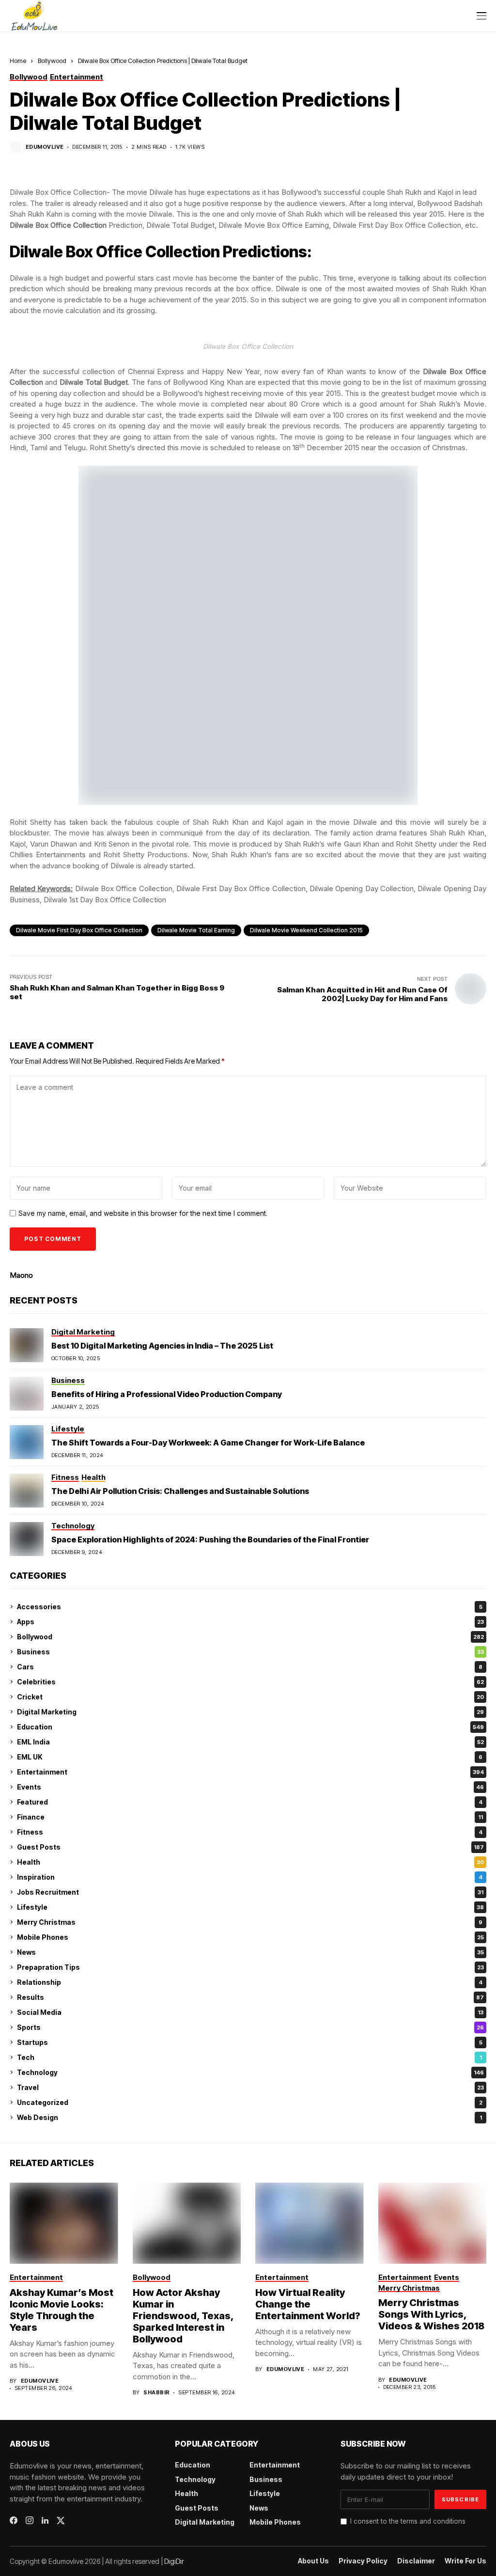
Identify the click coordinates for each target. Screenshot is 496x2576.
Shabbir (156, 2393)
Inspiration (250, 1877)
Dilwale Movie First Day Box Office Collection (79, 930)
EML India (250, 1742)
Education (250, 1727)
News (250, 1952)
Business (250, 1652)
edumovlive (45, 147)
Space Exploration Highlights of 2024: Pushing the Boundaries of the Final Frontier (210, 1539)
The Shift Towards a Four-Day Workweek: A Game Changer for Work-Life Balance (208, 1443)
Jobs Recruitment (250, 1892)
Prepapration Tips (250, 1967)
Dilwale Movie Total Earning (196, 930)
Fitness (250, 1832)
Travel (250, 2087)
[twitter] (61, 2521)
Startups (250, 2042)
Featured (250, 1802)
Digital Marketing (250, 1712)
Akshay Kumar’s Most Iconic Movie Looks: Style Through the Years (62, 2310)
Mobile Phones (250, 1937)
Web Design (249, 2117)
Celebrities (250, 1682)
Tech (249, 2057)
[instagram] (30, 2520)
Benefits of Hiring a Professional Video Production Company (167, 1394)
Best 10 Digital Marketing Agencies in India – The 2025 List (162, 1346)
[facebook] (14, 2520)
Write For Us (465, 2561)
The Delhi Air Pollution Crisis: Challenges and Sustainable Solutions (180, 1491)
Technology (250, 2072)
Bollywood (52, 61)
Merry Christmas (250, 1922)
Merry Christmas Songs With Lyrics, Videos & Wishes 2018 (431, 2314)
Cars (250, 1667)
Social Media (250, 2012)
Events (250, 1787)
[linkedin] (45, 2521)
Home (18, 61)
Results (250, 1997)
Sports (250, 2027)
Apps (250, 1622)
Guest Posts (250, 1847)
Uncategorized (250, 2102)
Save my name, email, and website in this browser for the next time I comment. (143, 1213)
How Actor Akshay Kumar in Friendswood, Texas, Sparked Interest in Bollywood (183, 2316)
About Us (313, 2561)
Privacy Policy (363, 2561)
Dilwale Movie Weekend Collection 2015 (306, 930)
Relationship (250, 1982)
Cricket (250, 1697)
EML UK (250, 1757)
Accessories (250, 1607)
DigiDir (174, 2561)
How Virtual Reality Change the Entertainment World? (308, 2304)
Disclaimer (416, 2561)
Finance (250, 1817)
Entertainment (250, 1772)
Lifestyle (250, 1907)
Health (250, 1862)
